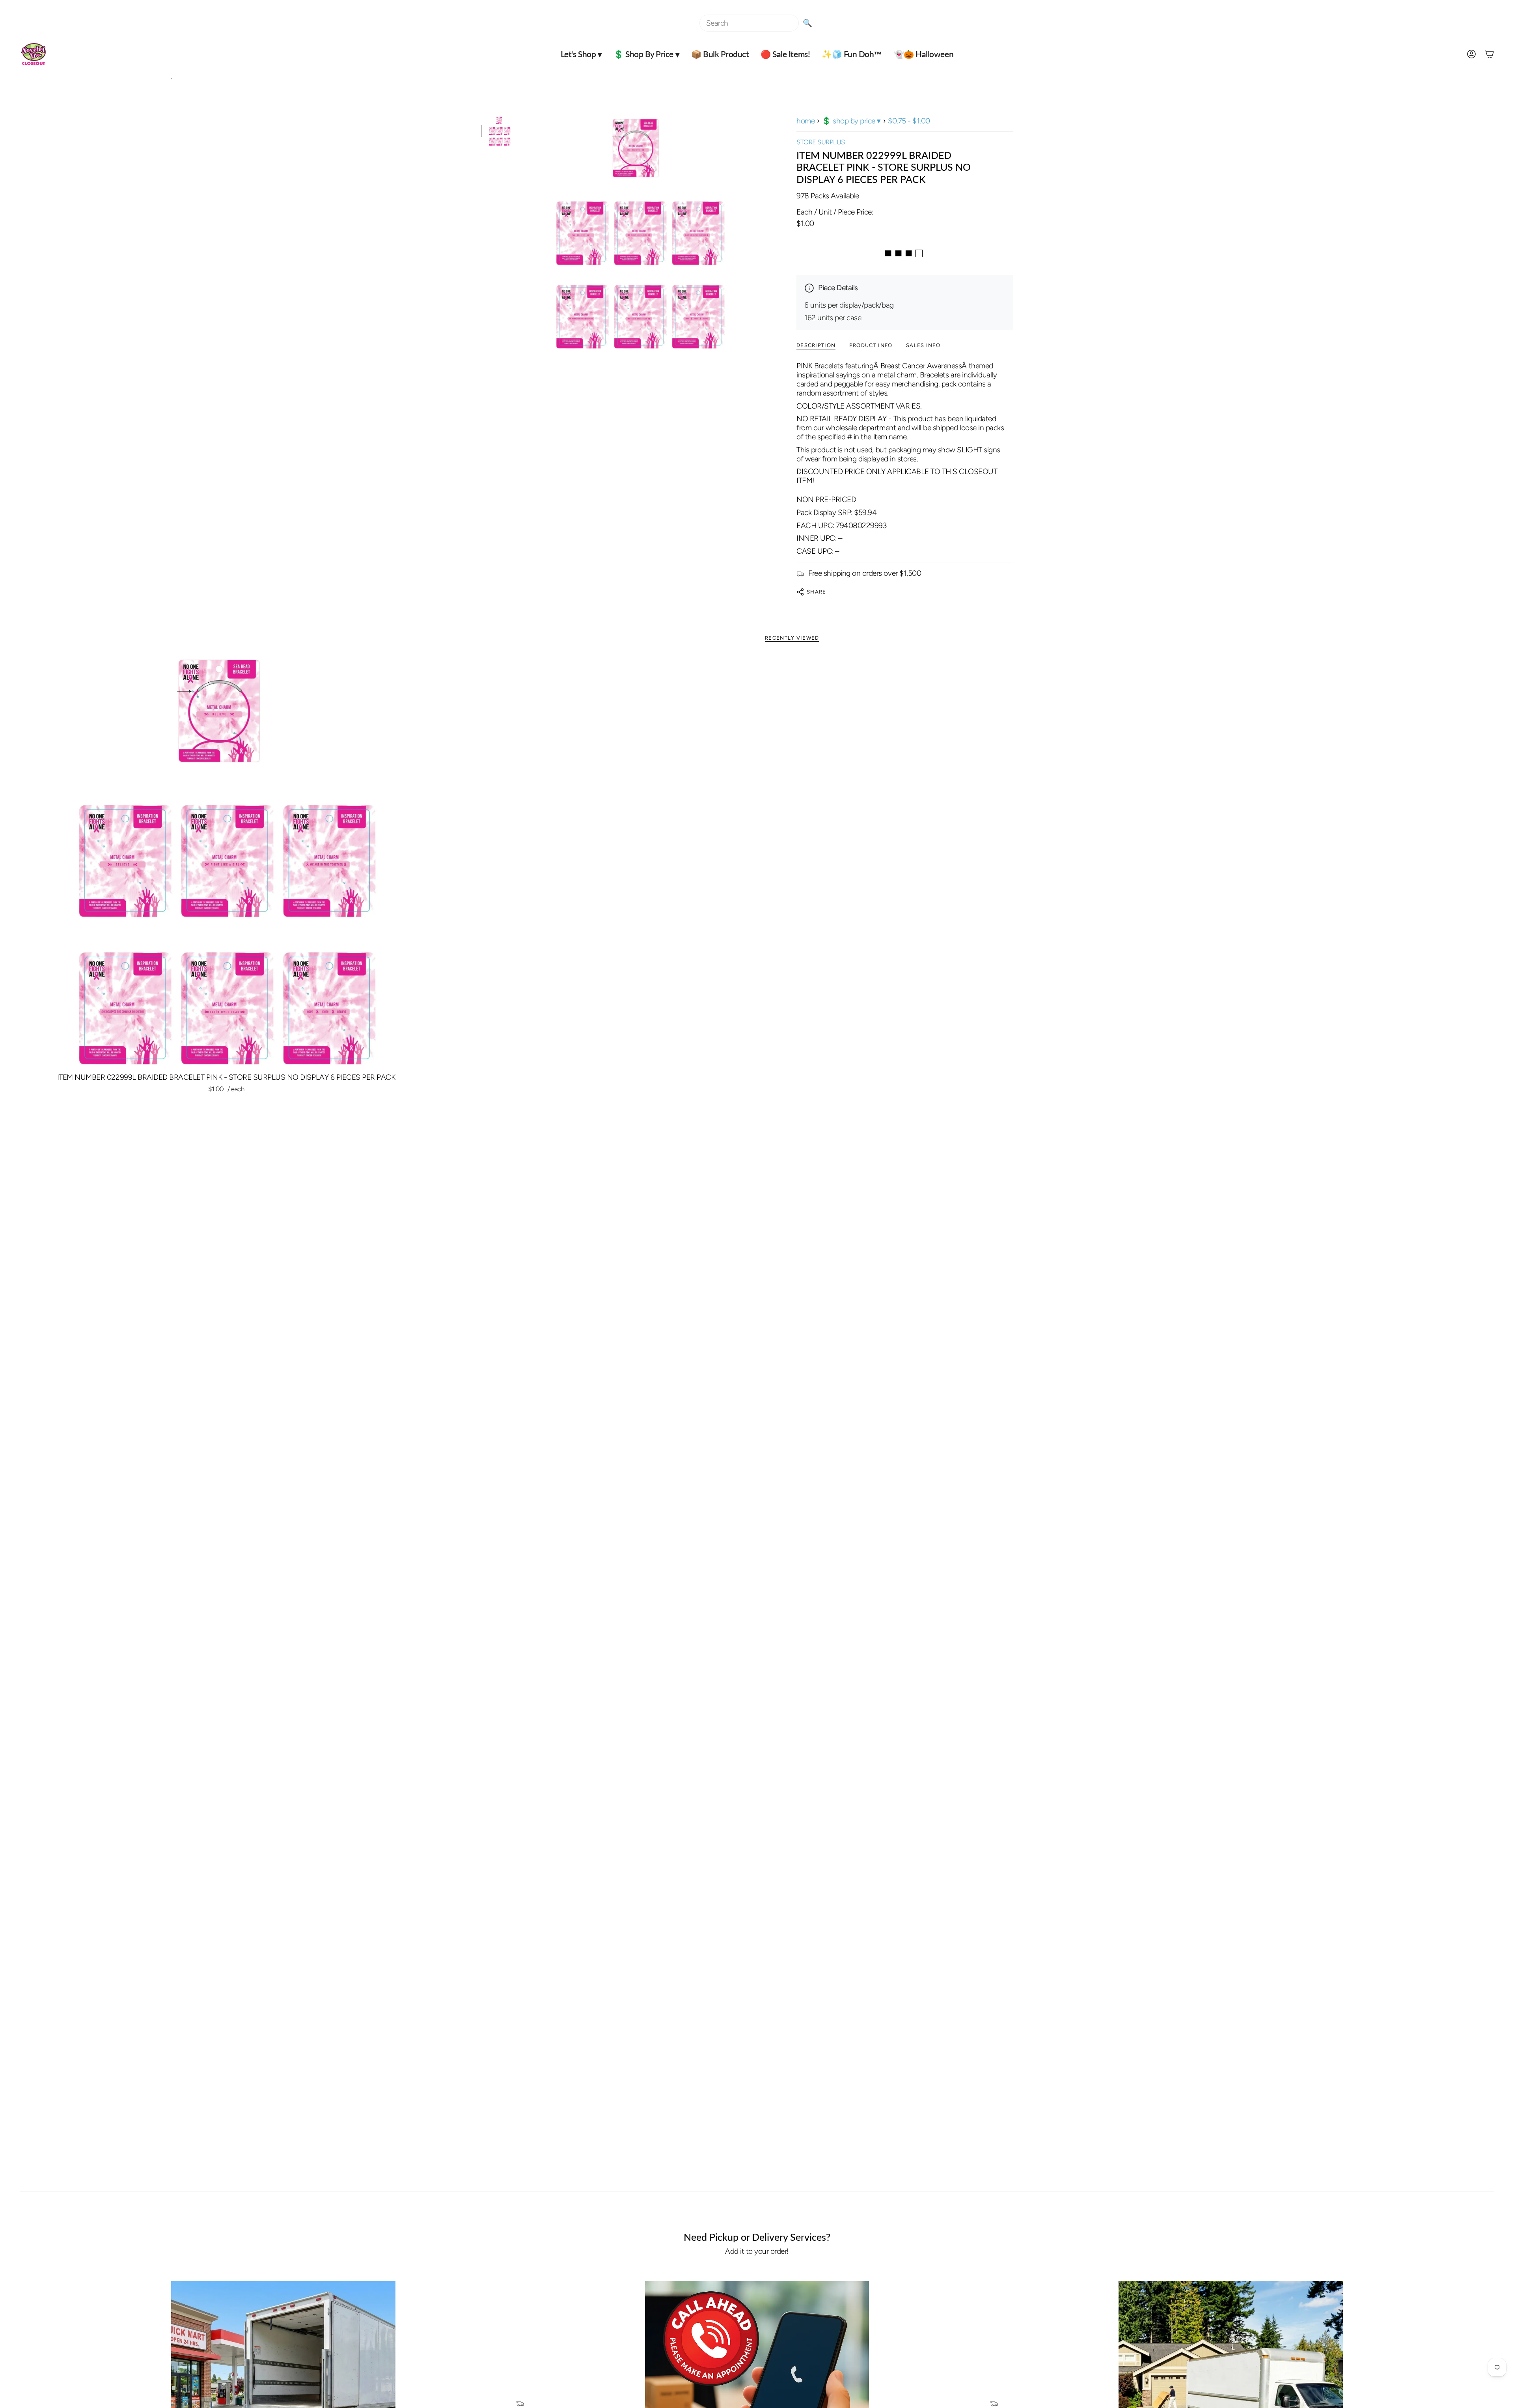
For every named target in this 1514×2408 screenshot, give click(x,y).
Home (805, 121)
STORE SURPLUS (821, 142)
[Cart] (1490, 54)
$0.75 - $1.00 (909, 121)
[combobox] (749, 23)
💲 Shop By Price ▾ (851, 121)
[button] (581, 54)
